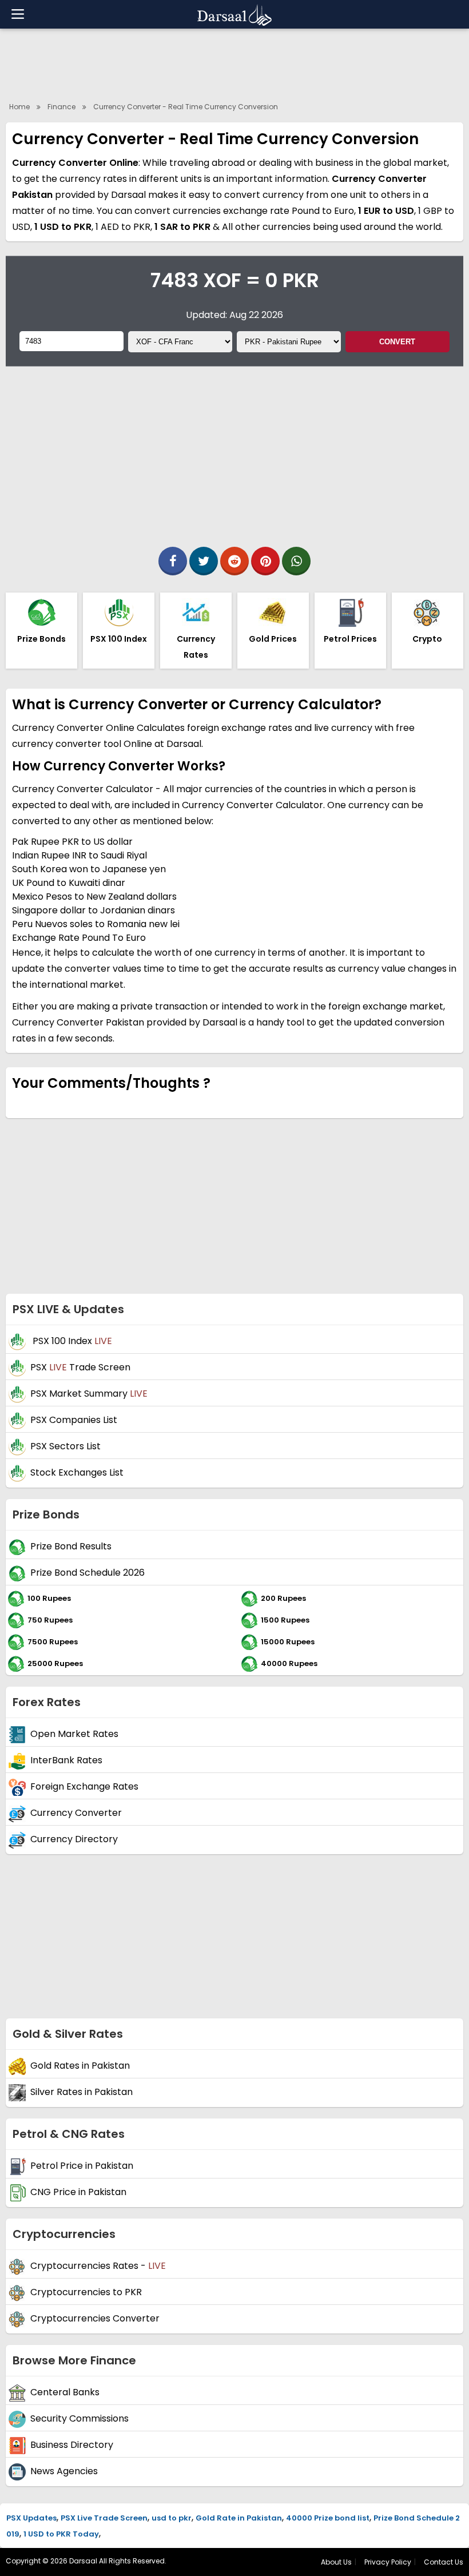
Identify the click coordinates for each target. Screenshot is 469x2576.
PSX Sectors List (65, 1447)
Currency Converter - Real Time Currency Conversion (186, 107)
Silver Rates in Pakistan (82, 2092)
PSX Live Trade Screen (104, 2518)
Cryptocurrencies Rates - (98, 2266)
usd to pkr (172, 2518)
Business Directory (72, 2445)
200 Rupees (283, 1598)
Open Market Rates (74, 1734)
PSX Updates (31, 2518)
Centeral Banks (65, 2393)
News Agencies (64, 2472)
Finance (61, 107)
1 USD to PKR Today (61, 2534)
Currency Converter (76, 1813)
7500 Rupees (53, 1642)
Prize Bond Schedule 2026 (88, 1573)
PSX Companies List (74, 1420)
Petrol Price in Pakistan (82, 2166)
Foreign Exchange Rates (84, 1787)
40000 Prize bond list (328, 2518)
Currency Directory (74, 1840)
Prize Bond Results (71, 1547)
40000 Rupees (289, 1663)
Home (19, 107)
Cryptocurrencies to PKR (86, 2293)
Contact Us (444, 2562)
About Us (336, 2562)
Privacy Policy (388, 2562)
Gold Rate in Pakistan (239, 2518)
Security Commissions (80, 2419)
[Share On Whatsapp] (296, 561)
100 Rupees (49, 1598)
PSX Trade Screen (80, 1368)
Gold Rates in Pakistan (80, 2066)
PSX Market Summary (89, 1394)
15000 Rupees (288, 1642)
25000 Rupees (55, 1663)
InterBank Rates (66, 1761)
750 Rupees (50, 1620)
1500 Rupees (285, 1620)
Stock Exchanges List (77, 1473)
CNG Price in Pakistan (78, 2193)
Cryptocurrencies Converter (95, 2319)
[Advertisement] (234, 63)
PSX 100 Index (71, 1341)
